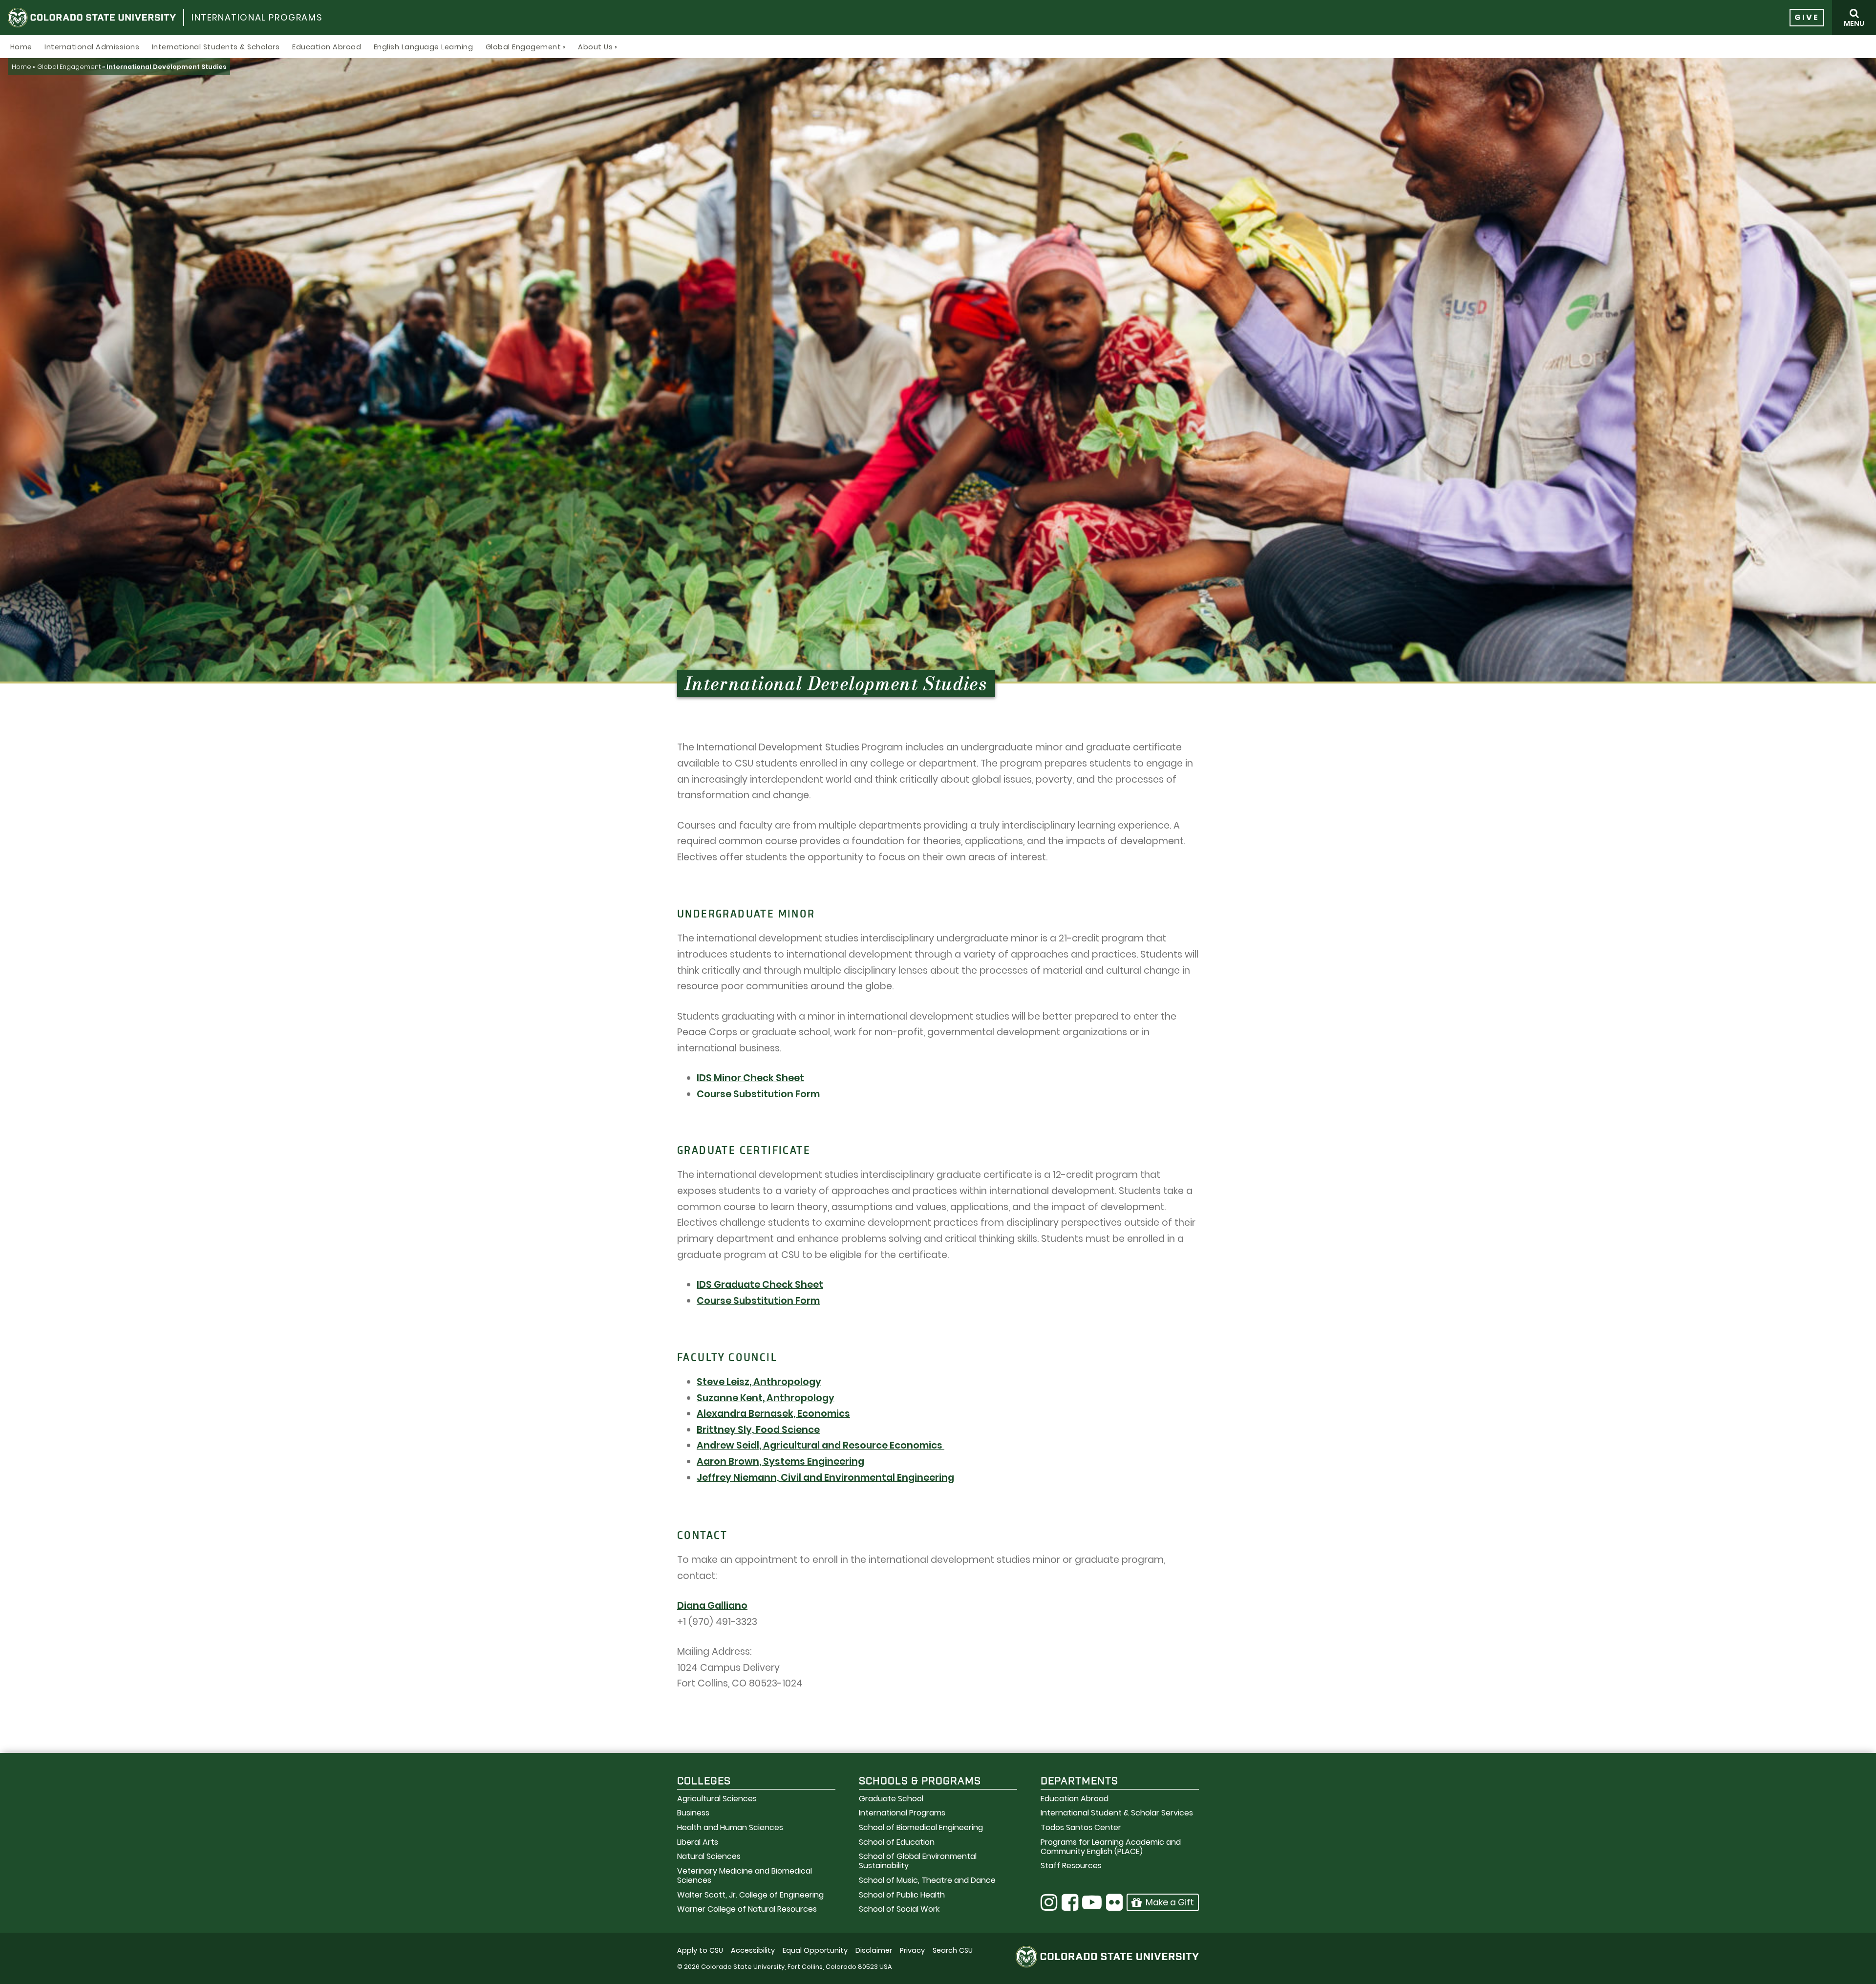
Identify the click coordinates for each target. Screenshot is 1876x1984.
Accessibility (753, 1950)
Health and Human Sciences (730, 1827)
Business (693, 1813)
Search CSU (953, 1950)
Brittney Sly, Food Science (758, 1430)
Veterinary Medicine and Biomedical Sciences (745, 1876)
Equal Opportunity (815, 1950)
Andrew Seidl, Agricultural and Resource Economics (821, 1445)
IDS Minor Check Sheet (750, 1078)
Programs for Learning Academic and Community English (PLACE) (1111, 1847)
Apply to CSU (700, 1950)
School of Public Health (902, 1895)
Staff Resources (1071, 1866)
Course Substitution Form (758, 1094)
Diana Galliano (712, 1606)
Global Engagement (523, 47)
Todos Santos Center (1081, 1827)
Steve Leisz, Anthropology (759, 1382)
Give (1807, 17)
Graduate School (891, 1799)
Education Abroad (327, 47)
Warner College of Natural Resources (747, 1909)
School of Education (897, 1842)
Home (21, 47)
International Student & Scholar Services (1117, 1813)
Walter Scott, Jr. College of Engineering (750, 1895)
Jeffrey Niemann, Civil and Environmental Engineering (825, 1478)
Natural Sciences (709, 1856)
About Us (595, 47)
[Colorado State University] (92, 18)
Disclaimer (874, 1950)
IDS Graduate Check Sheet (760, 1285)
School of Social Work (899, 1909)
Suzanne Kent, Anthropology (766, 1398)
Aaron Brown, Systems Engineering (780, 1461)
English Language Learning (424, 47)
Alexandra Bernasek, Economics (773, 1414)
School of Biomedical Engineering (921, 1827)
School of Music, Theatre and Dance (927, 1880)
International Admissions (92, 47)
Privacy (912, 1950)
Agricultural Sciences (717, 1799)
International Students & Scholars (216, 47)
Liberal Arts (698, 1842)
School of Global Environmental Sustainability (918, 1861)
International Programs (257, 17)
